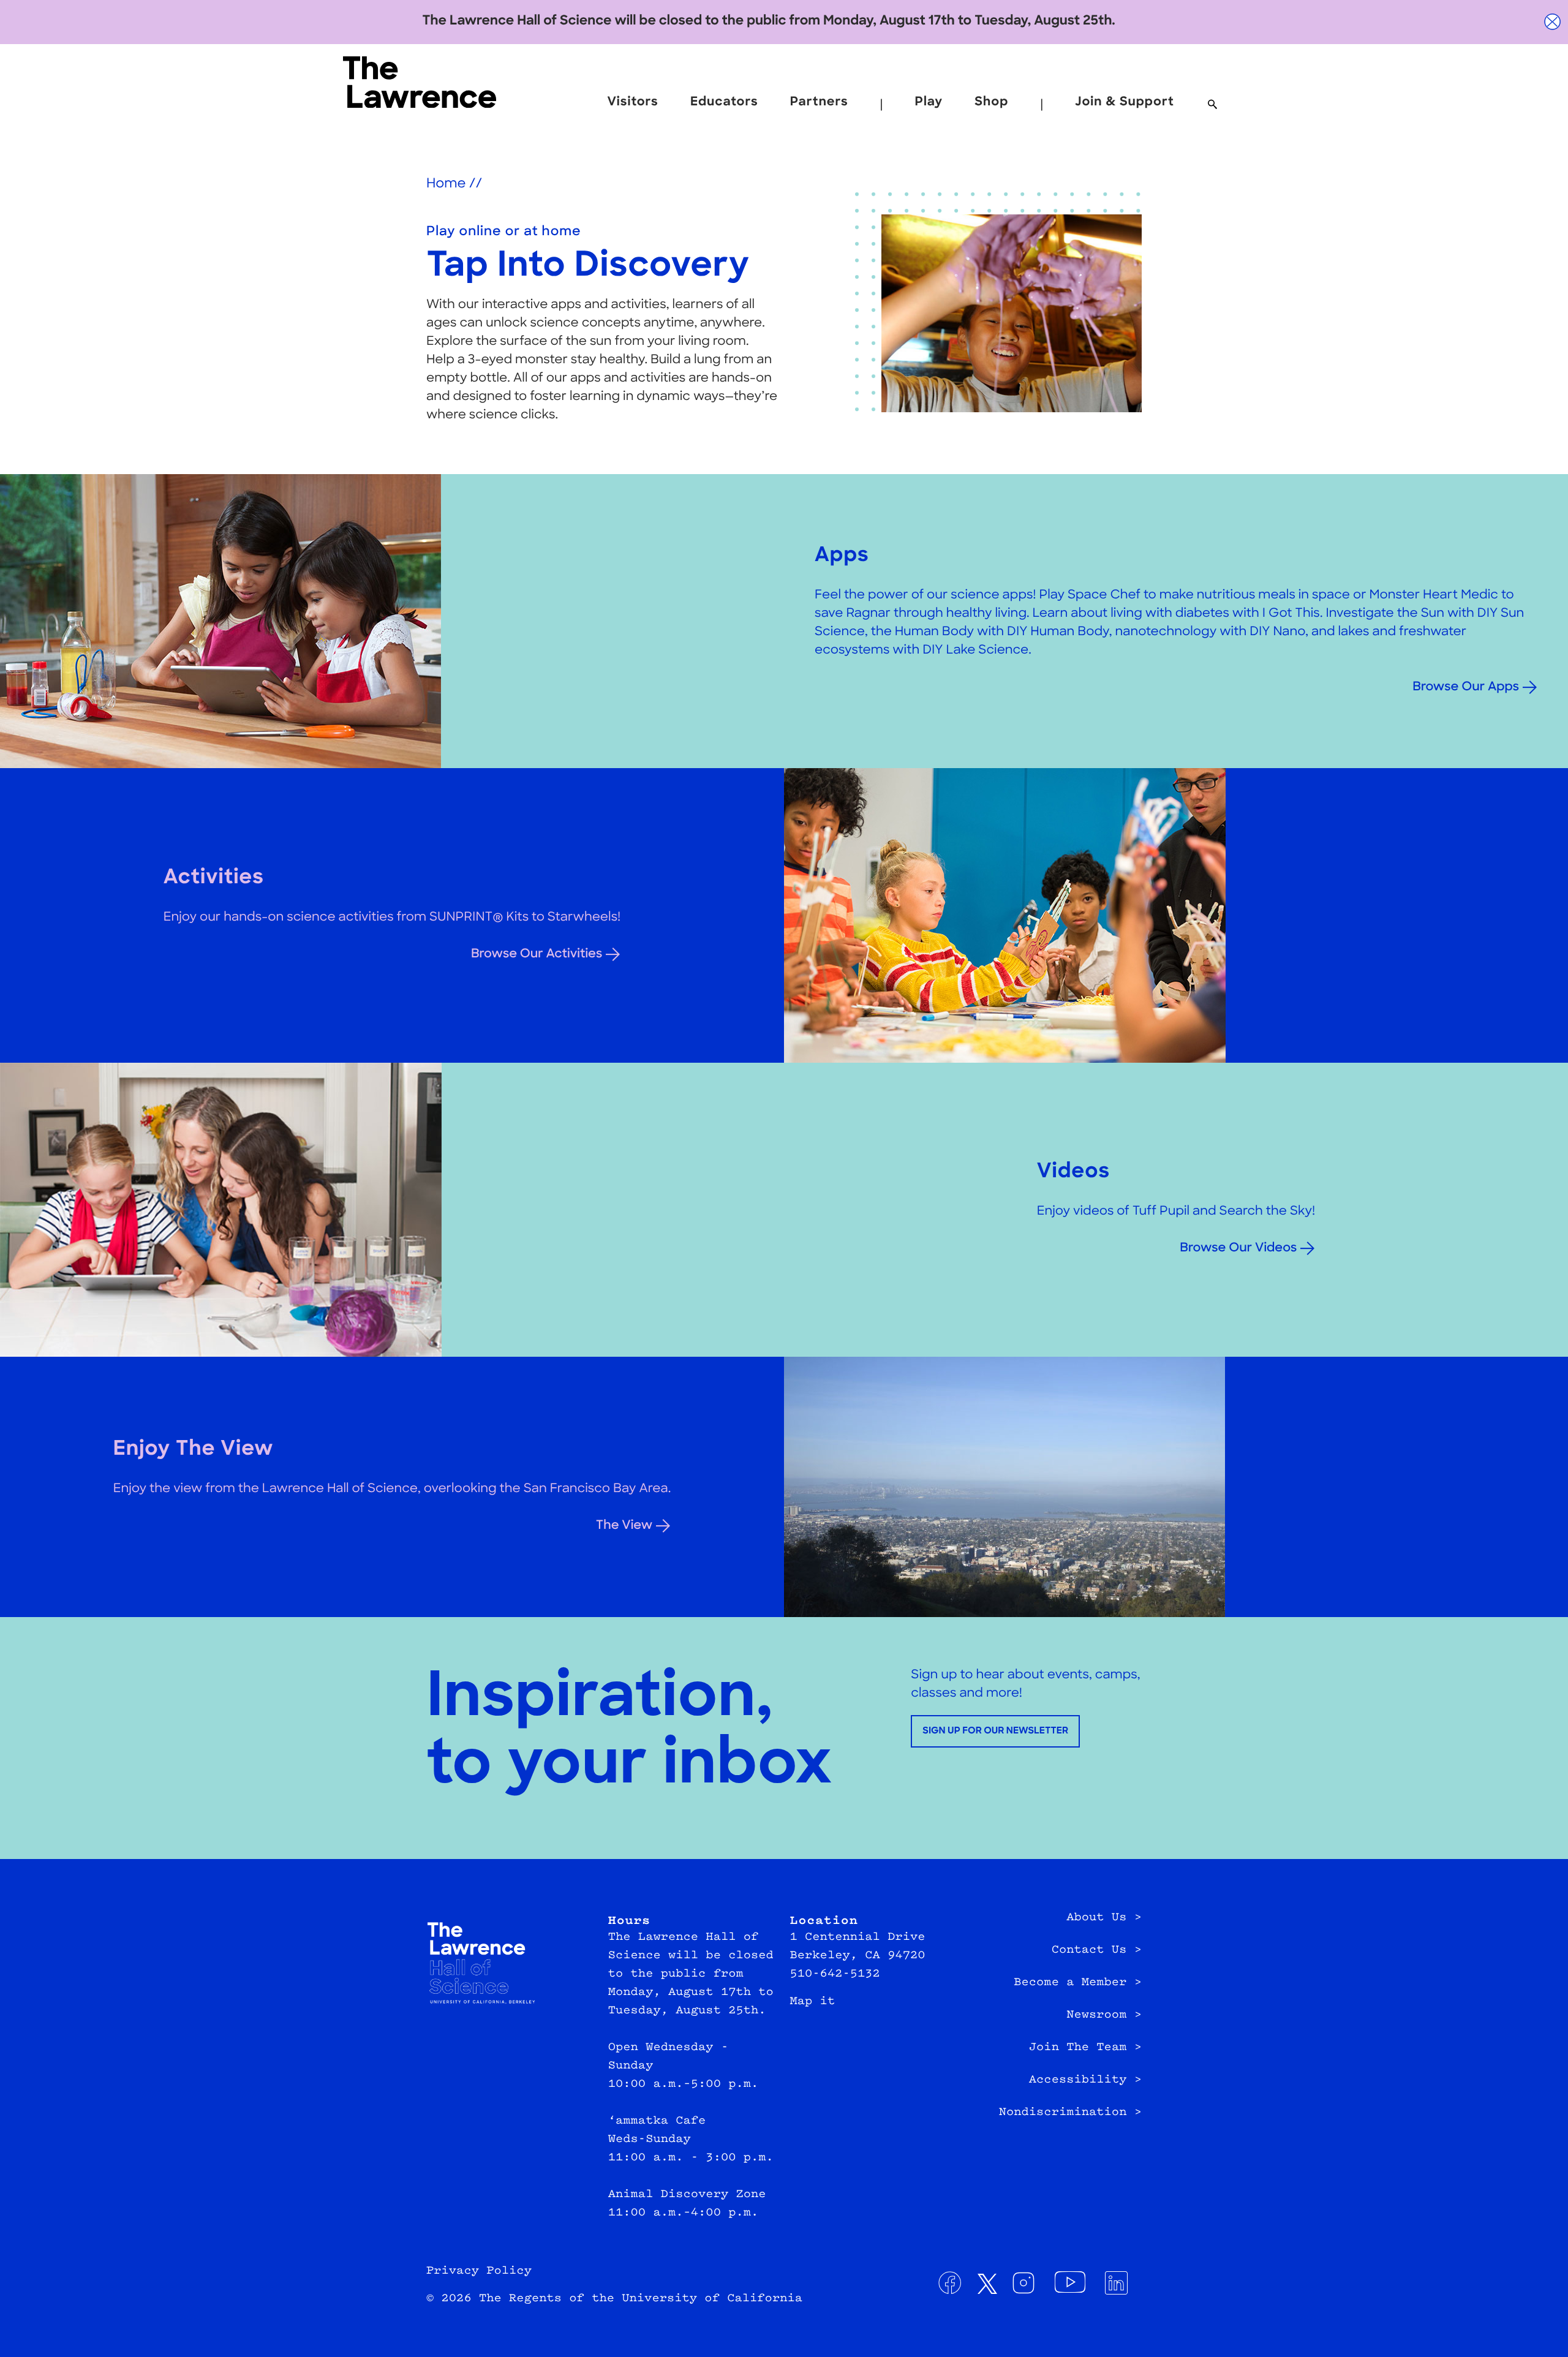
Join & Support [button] (1125, 102)
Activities (214, 879)
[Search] (1212, 105)
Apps (842, 556)
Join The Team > (1085, 2048)
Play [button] (929, 102)
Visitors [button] (632, 102)
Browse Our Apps (1466, 687)
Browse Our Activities (537, 954)
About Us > (1104, 1918)
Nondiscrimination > (1070, 2113)
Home (446, 185)
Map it (813, 2002)
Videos (1073, 1173)
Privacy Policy (479, 2271)
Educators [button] (724, 102)
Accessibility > (1085, 2080)
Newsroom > (1104, 2015)
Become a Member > (1078, 1983)
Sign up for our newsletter (995, 1731)
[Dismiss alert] (1553, 22)
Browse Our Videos (1238, 1248)
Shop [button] (991, 102)
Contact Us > (1097, 1950)
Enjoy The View (194, 1450)
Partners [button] (819, 102)
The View (624, 1526)
